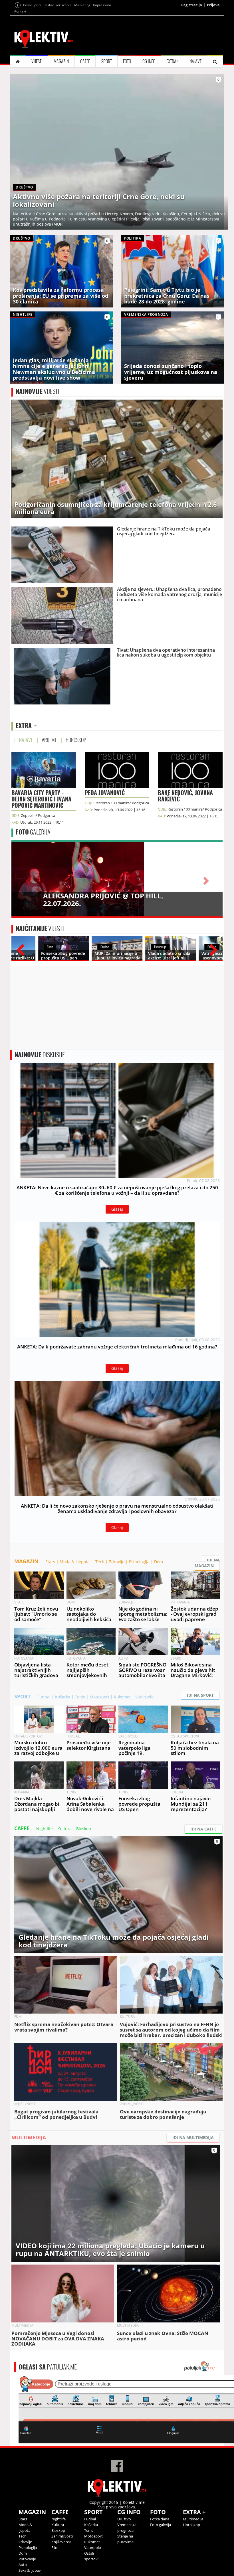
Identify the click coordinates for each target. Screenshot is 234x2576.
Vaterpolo (144, 1697)
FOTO (127, 61)
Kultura (64, 1829)
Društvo (124, 2519)
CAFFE (85, 61)
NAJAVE (195, 61)
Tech (100, 1562)
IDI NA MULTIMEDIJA (193, 2137)
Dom (159, 1562)
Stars (50, 1562)
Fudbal (44, 1697)
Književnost (61, 2542)
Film (55, 2547)
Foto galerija (161, 2525)
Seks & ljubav (30, 2570)
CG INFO (149, 61)
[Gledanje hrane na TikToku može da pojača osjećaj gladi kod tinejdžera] (118, 1894)
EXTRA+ (172, 61)
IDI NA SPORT (200, 1695)
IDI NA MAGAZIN (207, 1563)
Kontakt (20, 11)
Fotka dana (160, 2519)
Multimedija (193, 2519)
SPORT (107, 61)
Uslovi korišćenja (58, 5)
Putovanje (27, 2559)
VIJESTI (37, 61)
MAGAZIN (61, 61)
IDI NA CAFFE (203, 1829)
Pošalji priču (33, 5)
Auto (23, 2565)
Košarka (63, 1697)
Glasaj (117, 1209)
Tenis (80, 1697)
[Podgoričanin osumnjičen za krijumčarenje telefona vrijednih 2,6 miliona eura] (117, 458)
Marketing (82, 5)
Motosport (99, 1697)
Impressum (102, 5)
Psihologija (139, 1562)
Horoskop (191, 2525)
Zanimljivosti (62, 2536)
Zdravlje (117, 1562)
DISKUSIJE (40, 1055)
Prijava (213, 5)
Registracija (192, 5)
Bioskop (84, 1829)
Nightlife (45, 1829)
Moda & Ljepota (75, 1562)
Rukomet (122, 1697)
